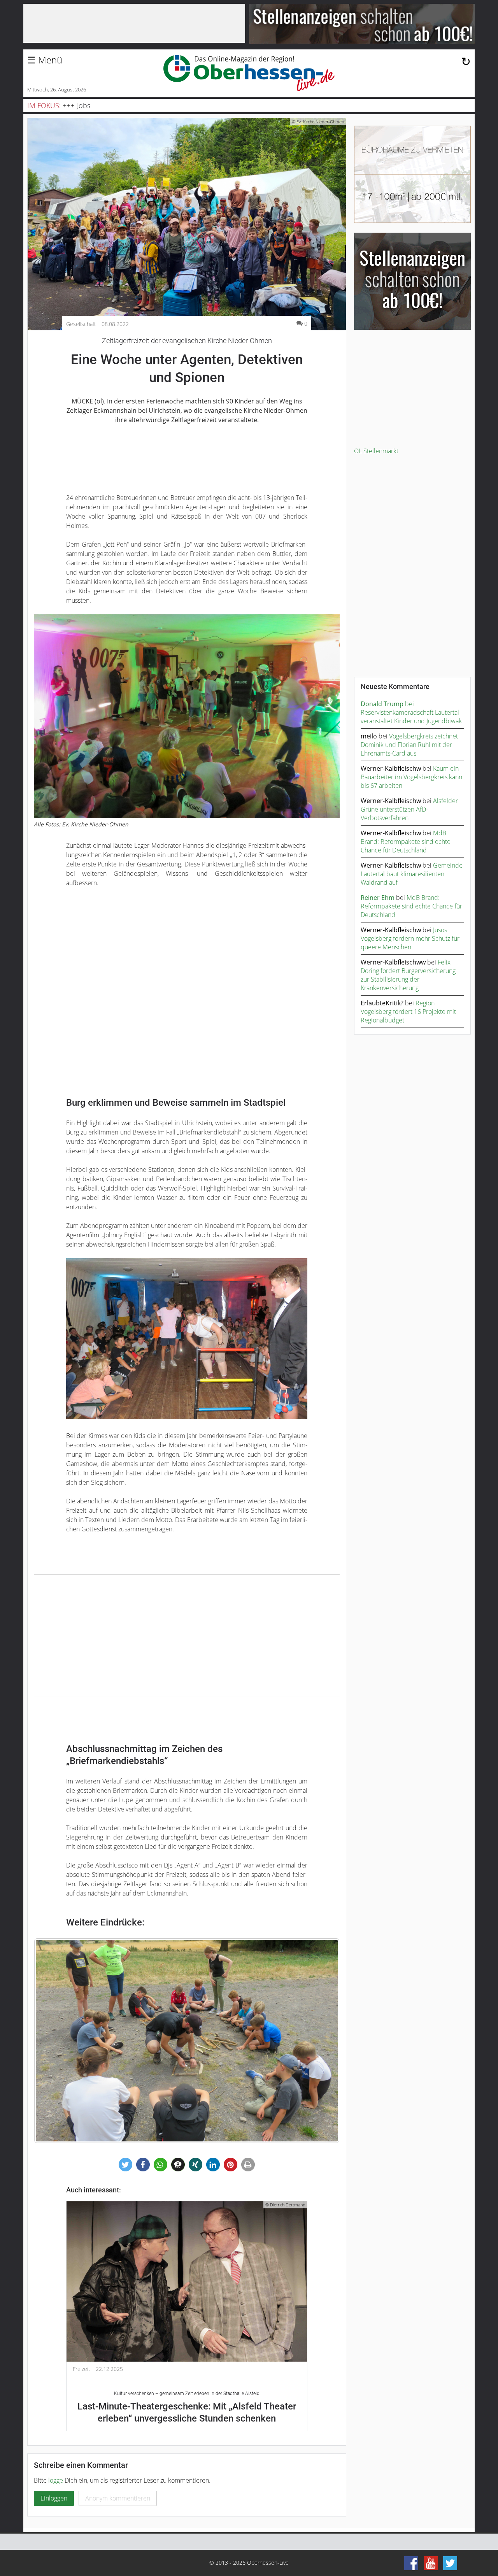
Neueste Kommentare (395, 687)
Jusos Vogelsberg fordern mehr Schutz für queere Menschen (410, 938)
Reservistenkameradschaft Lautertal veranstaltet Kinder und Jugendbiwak (411, 717)
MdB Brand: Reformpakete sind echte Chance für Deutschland (406, 842)
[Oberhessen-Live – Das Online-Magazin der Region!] (249, 73)
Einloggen (54, 2498)
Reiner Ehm (378, 898)
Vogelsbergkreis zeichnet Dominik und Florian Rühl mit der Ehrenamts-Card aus (409, 745)
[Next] (323, 2041)
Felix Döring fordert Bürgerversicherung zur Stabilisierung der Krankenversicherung (408, 975)
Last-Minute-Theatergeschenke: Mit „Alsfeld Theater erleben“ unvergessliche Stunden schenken (187, 2407)
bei (387, 704)
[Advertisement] (187, 989)
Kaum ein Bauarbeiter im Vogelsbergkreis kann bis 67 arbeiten (411, 777)
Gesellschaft (81, 324)
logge (56, 2480)
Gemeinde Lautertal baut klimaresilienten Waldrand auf (412, 874)
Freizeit (82, 2369)
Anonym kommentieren (118, 2498)
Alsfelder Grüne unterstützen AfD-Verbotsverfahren (409, 809)
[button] (125, 2165)
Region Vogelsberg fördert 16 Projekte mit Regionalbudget (408, 1012)
